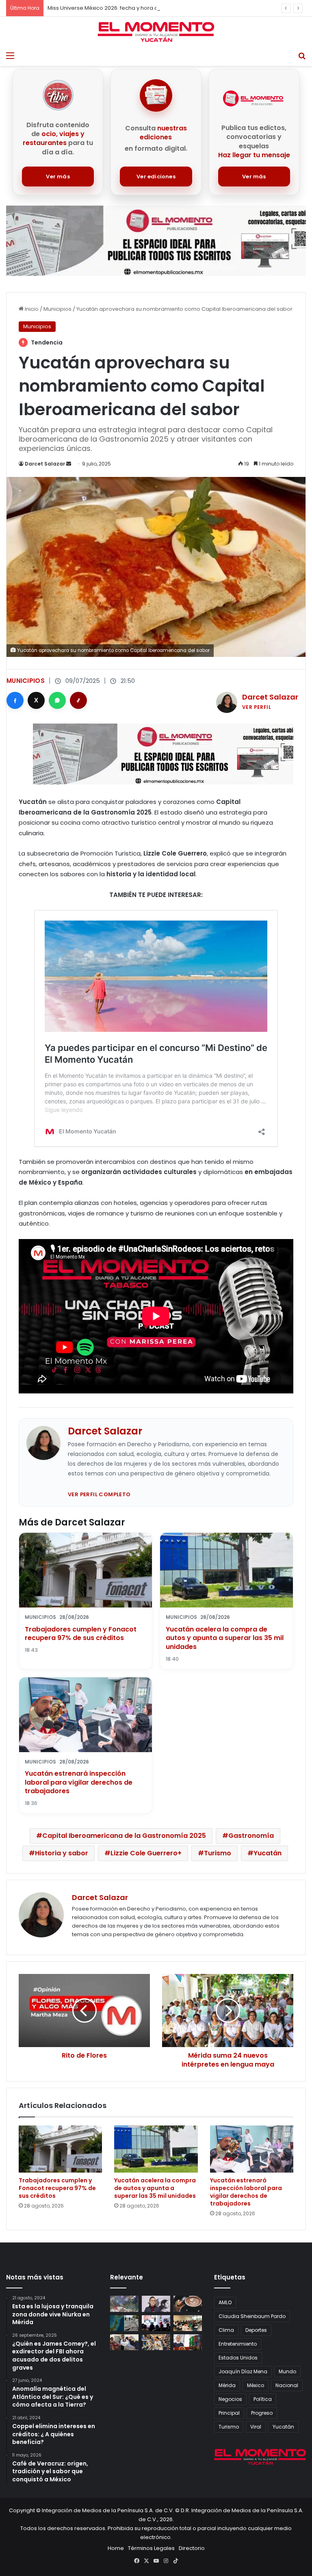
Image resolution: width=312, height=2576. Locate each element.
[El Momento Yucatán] (156, 32)
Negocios (230, 2399)
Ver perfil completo (99, 1494)
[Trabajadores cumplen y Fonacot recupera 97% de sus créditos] (60, 2149)
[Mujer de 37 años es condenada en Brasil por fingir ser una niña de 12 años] (124, 2342)
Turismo (218, 1853)
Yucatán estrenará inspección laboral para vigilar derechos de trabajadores (79, 1782)
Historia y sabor (62, 1853)
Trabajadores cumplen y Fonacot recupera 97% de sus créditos (81, 1634)
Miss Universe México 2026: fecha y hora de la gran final (121, 8)
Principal (229, 2413)
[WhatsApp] (57, 700)
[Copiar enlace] (78, 700)
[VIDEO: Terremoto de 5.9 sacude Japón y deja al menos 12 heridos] (124, 2323)
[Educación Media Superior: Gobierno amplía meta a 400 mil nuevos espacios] (188, 2323)
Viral (256, 2427)
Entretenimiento (238, 2344)
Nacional (287, 2385)
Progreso (262, 2413)
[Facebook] (15, 700)
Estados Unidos (238, 2358)
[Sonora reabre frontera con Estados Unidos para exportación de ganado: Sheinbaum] (156, 2323)
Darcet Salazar (45, 464)
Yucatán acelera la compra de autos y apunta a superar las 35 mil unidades (225, 1638)
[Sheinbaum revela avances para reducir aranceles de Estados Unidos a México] (188, 2342)
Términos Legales (151, 2548)
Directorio (192, 2548)
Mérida (227, 2385)
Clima (226, 2330)
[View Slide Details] (156, 241)
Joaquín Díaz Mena (243, 2371)
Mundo (287, 2371)
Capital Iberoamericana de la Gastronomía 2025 (124, 1836)
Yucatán (268, 1853)
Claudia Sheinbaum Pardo (252, 2316)
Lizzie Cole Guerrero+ (146, 1853)
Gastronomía (251, 1836)
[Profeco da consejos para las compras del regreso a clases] (156, 2342)
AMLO (225, 2302)
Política (263, 2399)
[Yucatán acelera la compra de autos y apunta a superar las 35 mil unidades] (156, 2149)
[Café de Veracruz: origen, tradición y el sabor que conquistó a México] (188, 2304)
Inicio (31, 309)
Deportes (256, 2330)
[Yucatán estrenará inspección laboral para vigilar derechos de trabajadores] (252, 2149)
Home (116, 2548)
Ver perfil (257, 707)
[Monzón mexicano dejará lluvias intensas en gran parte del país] (124, 2304)
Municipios (57, 309)
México (256, 2385)
